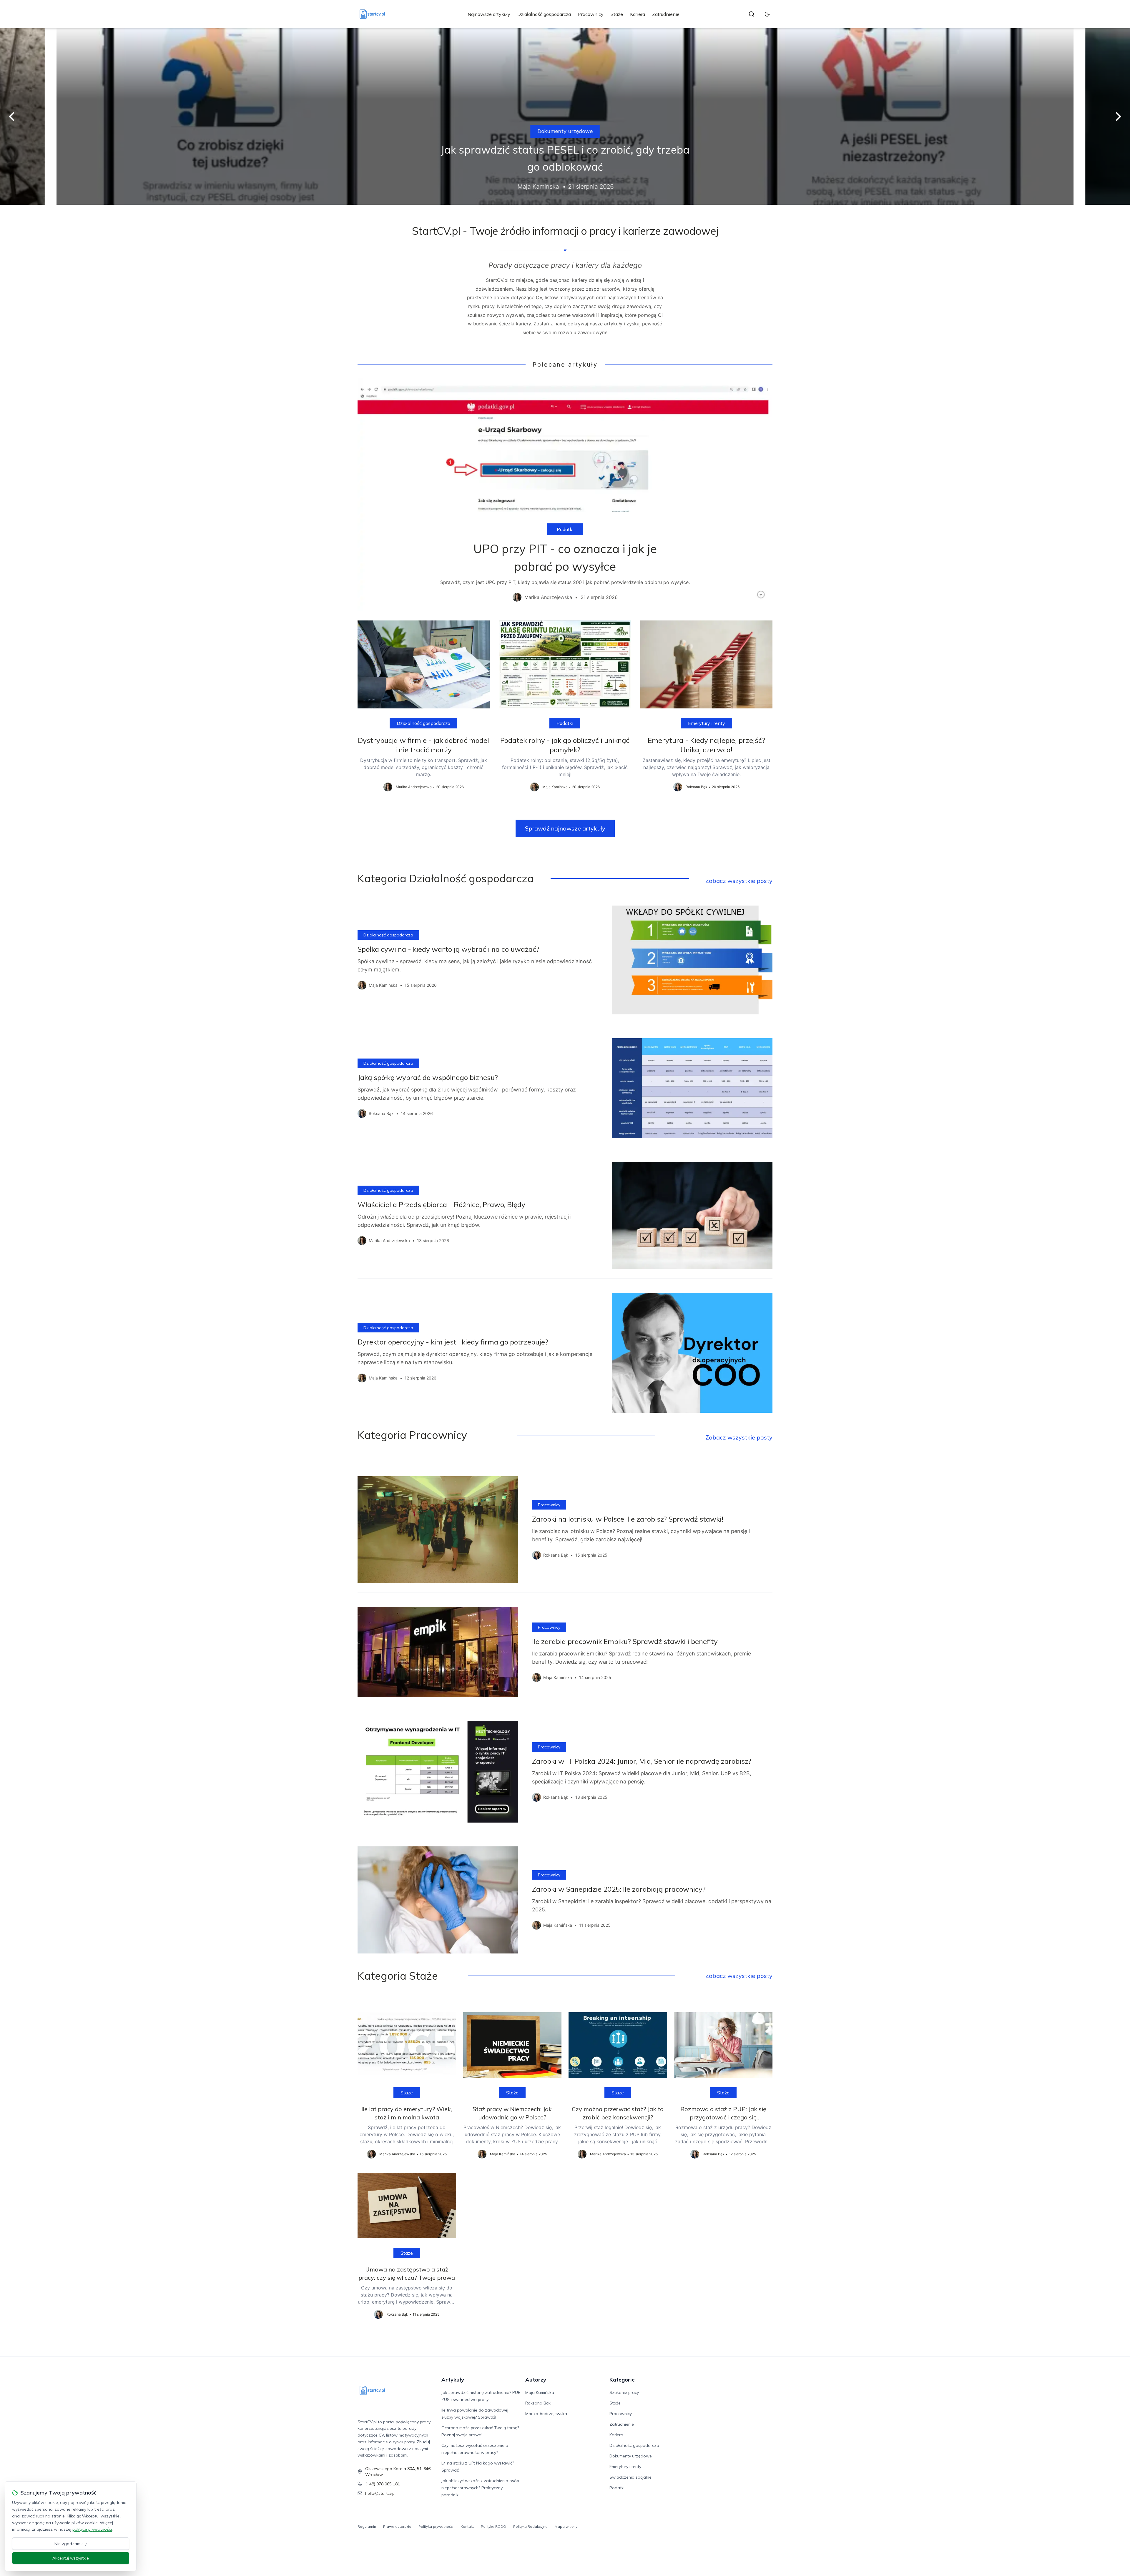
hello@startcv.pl (380, 2493)
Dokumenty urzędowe (631, 2456)
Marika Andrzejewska (546, 2414)
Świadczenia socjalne (630, 2477)
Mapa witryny (566, 2526)
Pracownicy (591, 14)
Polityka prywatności (436, 2526)
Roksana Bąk (538, 2403)
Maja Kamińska (540, 2392)
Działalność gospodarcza (544, 14)
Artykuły (453, 2380)
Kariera (638, 14)
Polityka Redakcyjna (530, 2526)
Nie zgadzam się (71, 2544)
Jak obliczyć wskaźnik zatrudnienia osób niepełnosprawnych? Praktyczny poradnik (480, 2488)
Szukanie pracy (624, 2392)
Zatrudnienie (666, 14)
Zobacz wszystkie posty (739, 881)
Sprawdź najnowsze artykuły (565, 828)
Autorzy (536, 2380)
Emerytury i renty (565, 131)
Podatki (565, 529)
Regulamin (367, 2526)
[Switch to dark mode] (767, 14)
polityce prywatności (92, 2529)
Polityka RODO (493, 2526)
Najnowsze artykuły (489, 14)
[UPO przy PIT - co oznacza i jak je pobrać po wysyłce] (565, 495)
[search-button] (752, 14)
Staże (617, 14)
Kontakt (467, 2526)
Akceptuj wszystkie (71, 2558)
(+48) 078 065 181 (383, 2484)
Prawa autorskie (397, 2526)
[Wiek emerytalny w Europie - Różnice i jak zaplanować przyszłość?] (565, 117)
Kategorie (622, 2380)
